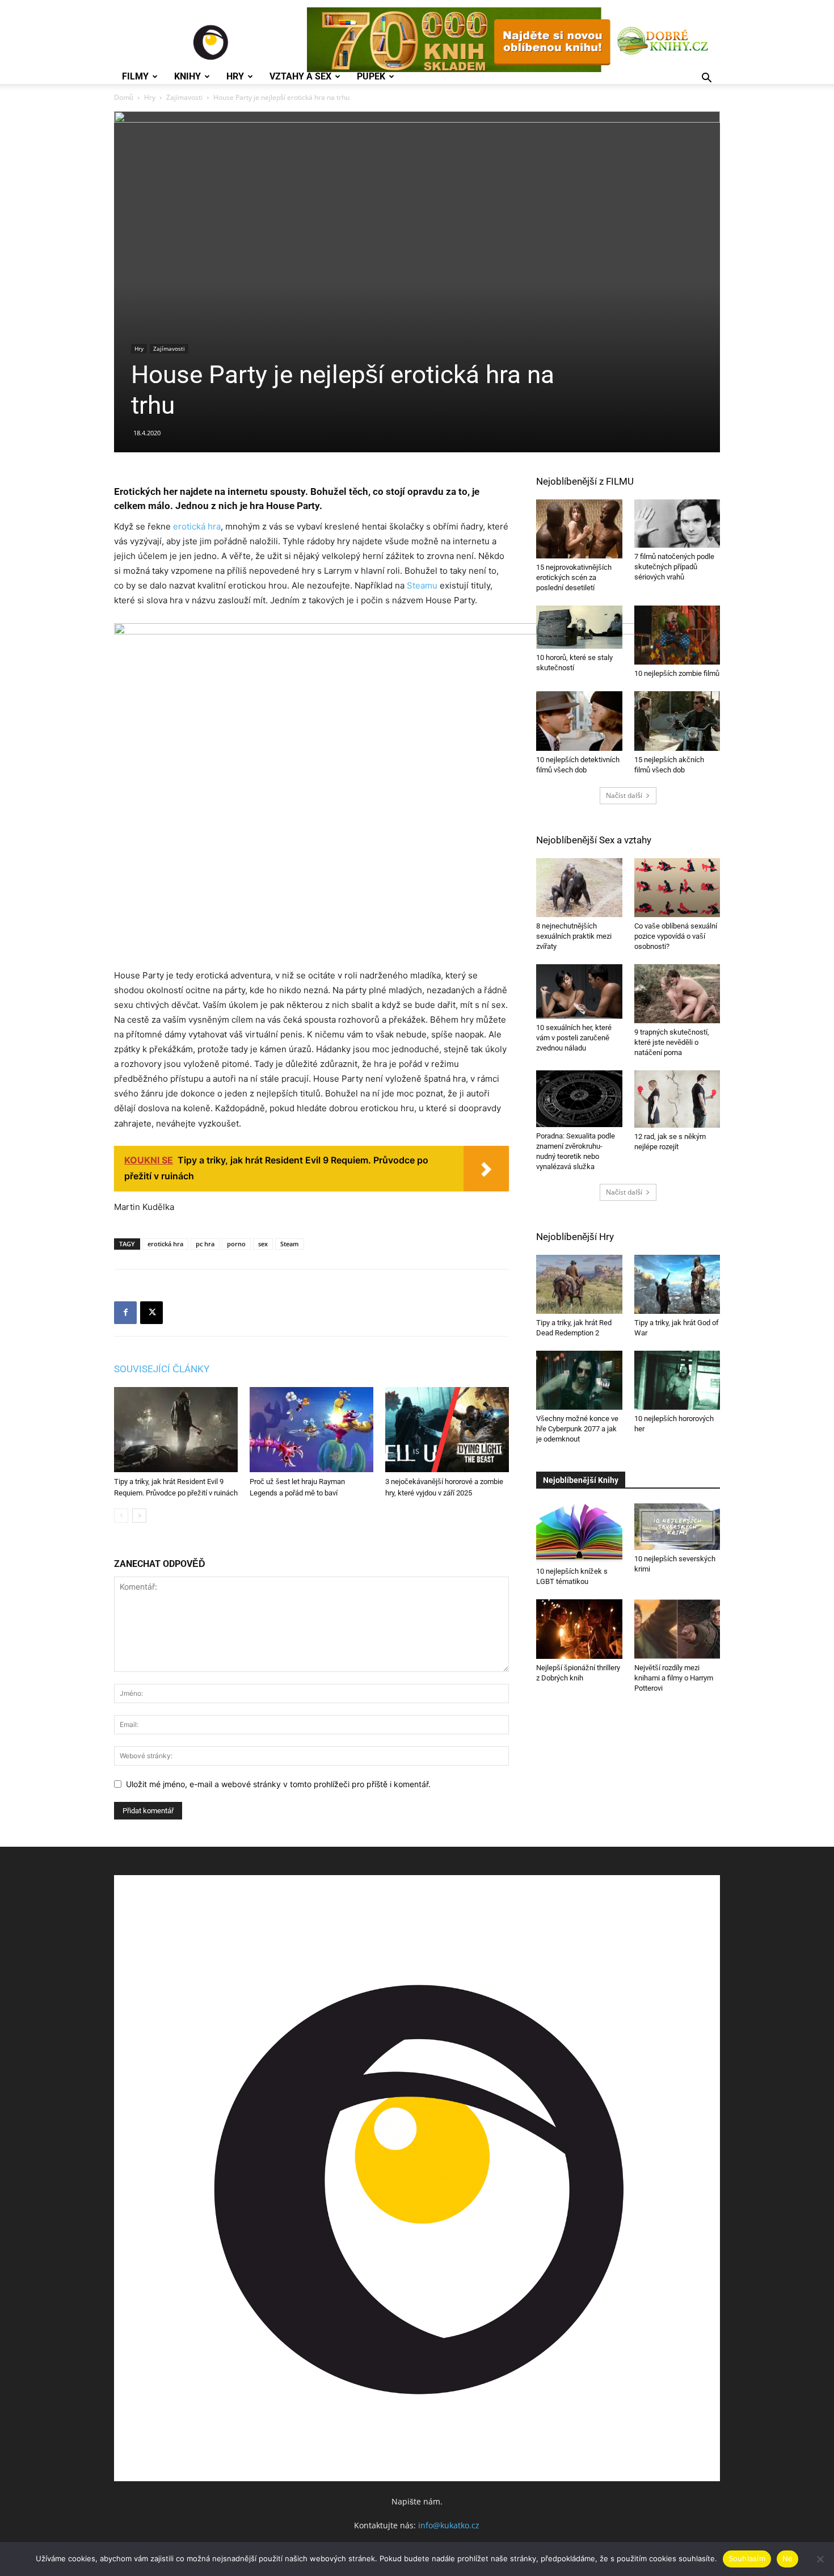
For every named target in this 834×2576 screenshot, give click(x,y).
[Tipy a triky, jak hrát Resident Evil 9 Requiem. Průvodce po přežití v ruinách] (176, 1430)
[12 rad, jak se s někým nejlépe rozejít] (677, 1099)
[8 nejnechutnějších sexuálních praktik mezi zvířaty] (579, 888)
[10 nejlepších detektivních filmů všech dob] (579, 721)
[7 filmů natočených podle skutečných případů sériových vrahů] (677, 524)
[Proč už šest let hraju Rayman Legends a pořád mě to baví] (311, 1430)
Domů (124, 97)
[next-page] (139, 1516)
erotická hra (197, 526)
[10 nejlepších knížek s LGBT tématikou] (579, 1533)
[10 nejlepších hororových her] (677, 1380)
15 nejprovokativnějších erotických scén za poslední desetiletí (574, 577)
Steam (290, 1244)
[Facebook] (125, 1313)
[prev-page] (121, 1516)
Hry (235, 77)
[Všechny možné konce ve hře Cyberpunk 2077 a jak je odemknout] (579, 1380)
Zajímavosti (184, 97)
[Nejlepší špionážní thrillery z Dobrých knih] (579, 1629)
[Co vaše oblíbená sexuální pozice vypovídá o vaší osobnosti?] (677, 888)
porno (236, 1244)
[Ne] (820, 2559)
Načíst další (624, 795)
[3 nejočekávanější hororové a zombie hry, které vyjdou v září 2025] (447, 1430)
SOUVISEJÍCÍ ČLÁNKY (162, 1369)
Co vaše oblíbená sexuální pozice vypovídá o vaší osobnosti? (676, 936)
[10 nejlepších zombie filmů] (677, 635)
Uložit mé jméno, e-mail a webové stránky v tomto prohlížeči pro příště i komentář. (278, 1784)
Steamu (422, 585)
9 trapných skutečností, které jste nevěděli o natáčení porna (672, 1042)
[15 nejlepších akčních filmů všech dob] (677, 721)
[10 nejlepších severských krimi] (677, 1527)
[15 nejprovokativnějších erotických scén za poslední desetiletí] (579, 529)
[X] (151, 1313)
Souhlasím (747, 2558)
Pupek (371, 77)
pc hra (205, 1244)
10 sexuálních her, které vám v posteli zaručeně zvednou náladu (574, 1038)
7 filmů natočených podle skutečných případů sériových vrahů (674, 567)
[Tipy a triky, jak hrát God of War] (677, 1284)
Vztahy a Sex (300, 77)
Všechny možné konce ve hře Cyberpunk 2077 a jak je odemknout (577, 1429)
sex (263, 1244)
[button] (706, 79)
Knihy (188, 77)
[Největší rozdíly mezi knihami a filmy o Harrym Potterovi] (677, 1629)
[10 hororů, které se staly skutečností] (579, 627)
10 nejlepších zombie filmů (677, 673)
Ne (788, 2558)
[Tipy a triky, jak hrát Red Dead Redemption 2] (579, 1284)
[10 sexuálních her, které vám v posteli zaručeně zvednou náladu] (579, 991)
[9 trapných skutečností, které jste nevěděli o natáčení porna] (677, 994)
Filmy (135, 77)
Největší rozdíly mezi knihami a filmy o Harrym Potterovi (674, 1678)
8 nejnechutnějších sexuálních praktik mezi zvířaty (574, 936)
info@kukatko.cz (449, 2525)
